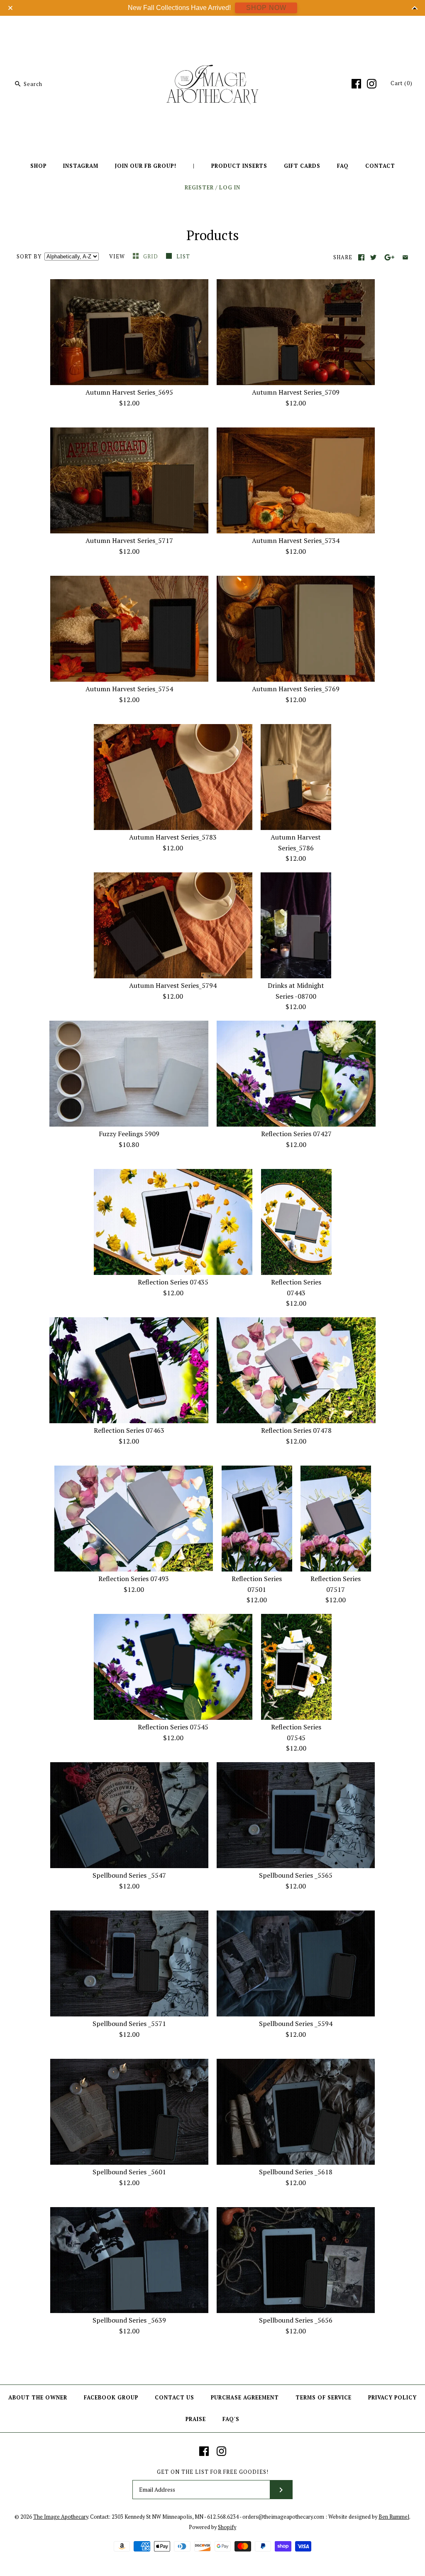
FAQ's (231, 2419)
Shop (38, 166)
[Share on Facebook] (361, 257)
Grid (151, 257)
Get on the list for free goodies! (213, 2472)
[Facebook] (356, 84)
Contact (380, 166)
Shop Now (266, 8)
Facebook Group (111, 2398)
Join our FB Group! (146, 166)
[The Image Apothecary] (212, 28)
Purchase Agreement (245, 2398)
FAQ (343, 166)
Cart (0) (402, 83)
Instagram (81, 166)
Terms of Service (324, 2398)
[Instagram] (372, 84)
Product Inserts (239, 166)
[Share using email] (405, 257)
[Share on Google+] (390, 257)
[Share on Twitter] (373, 257)
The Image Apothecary (61, 2517)
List (183, 257)
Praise (196, 2419)
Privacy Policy (392, 2398)
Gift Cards (302, 166)
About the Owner (38, 2398)
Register (199, 188)
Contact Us (175, 2398)
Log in (230, 188)
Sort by (29, 257)
